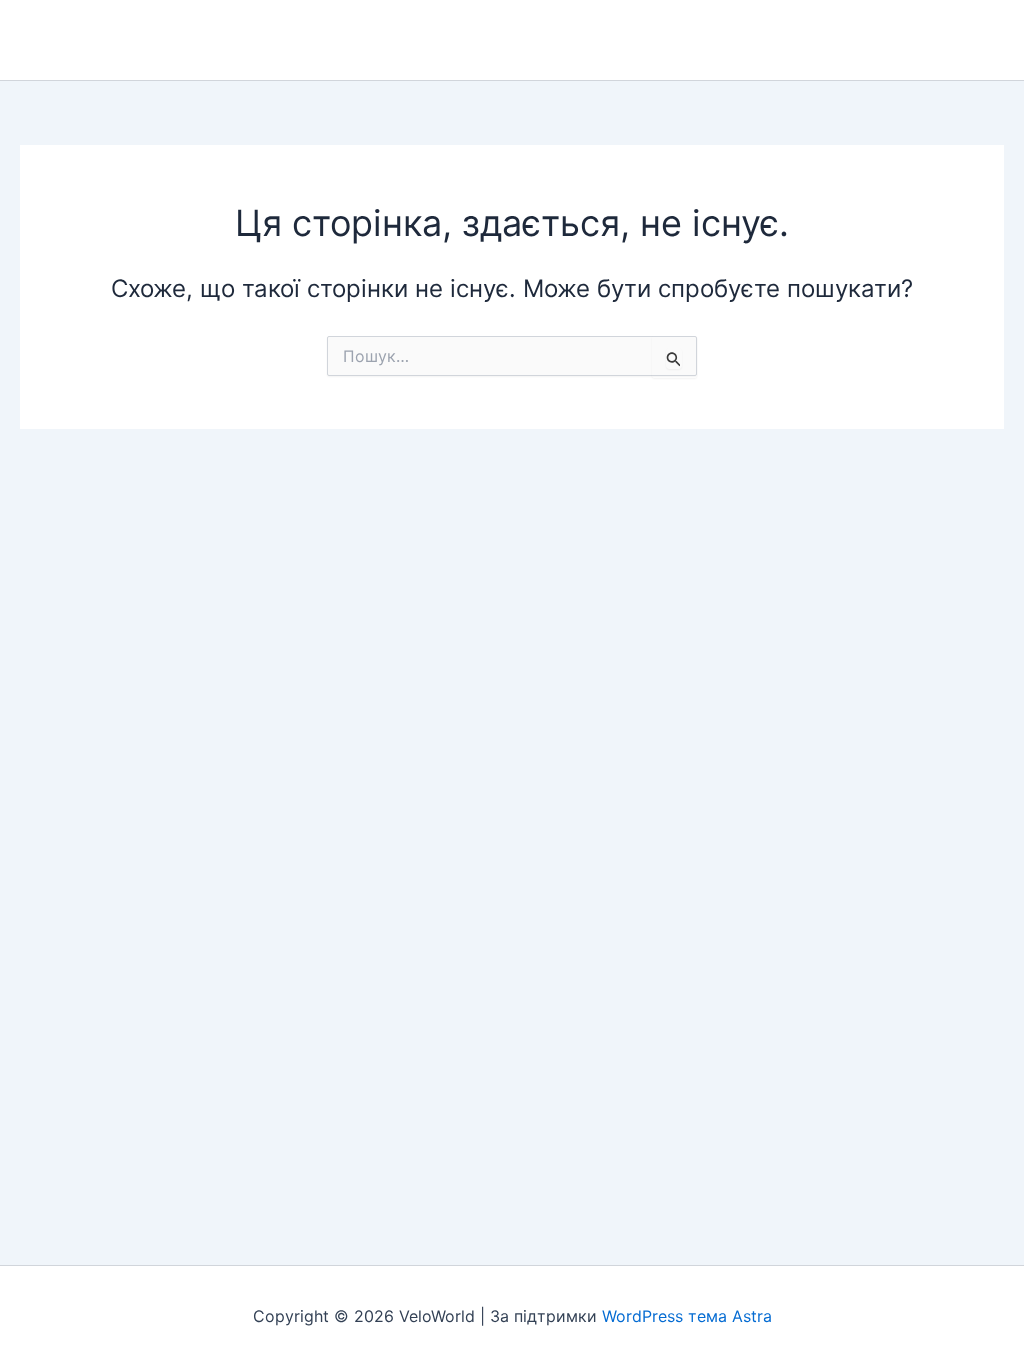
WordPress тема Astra (687, 1316)
